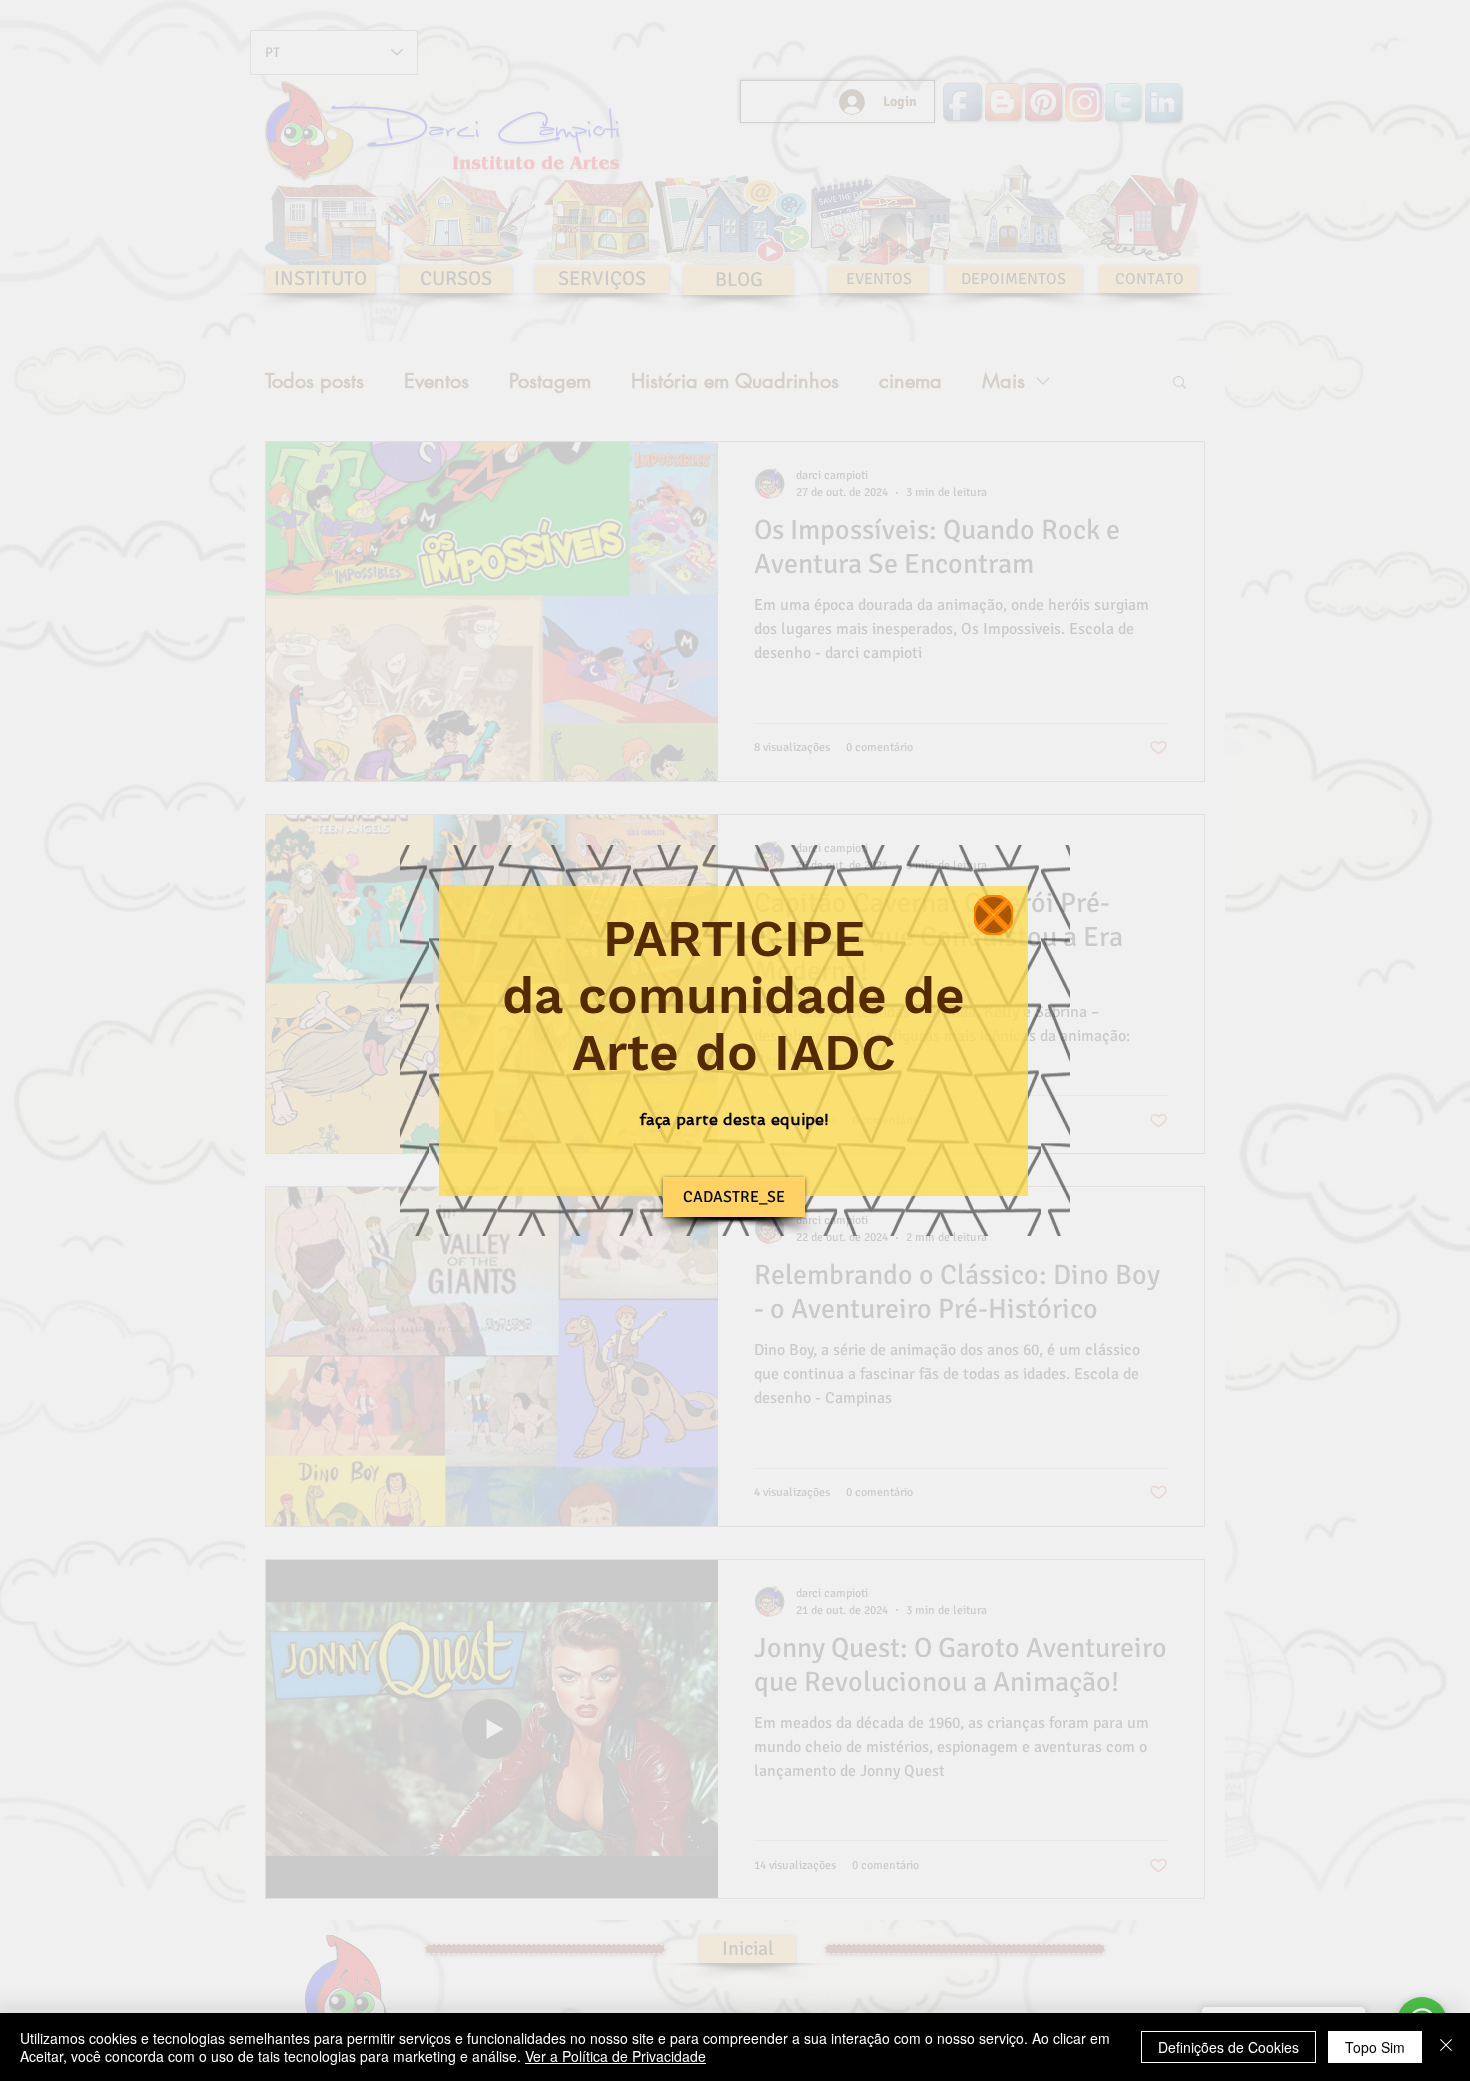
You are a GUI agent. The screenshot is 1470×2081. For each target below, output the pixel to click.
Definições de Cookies (1228, 2047)
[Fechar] (1446, 2047)
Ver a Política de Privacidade (615, 2056)
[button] (993, 915)
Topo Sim (1375, 2047)
